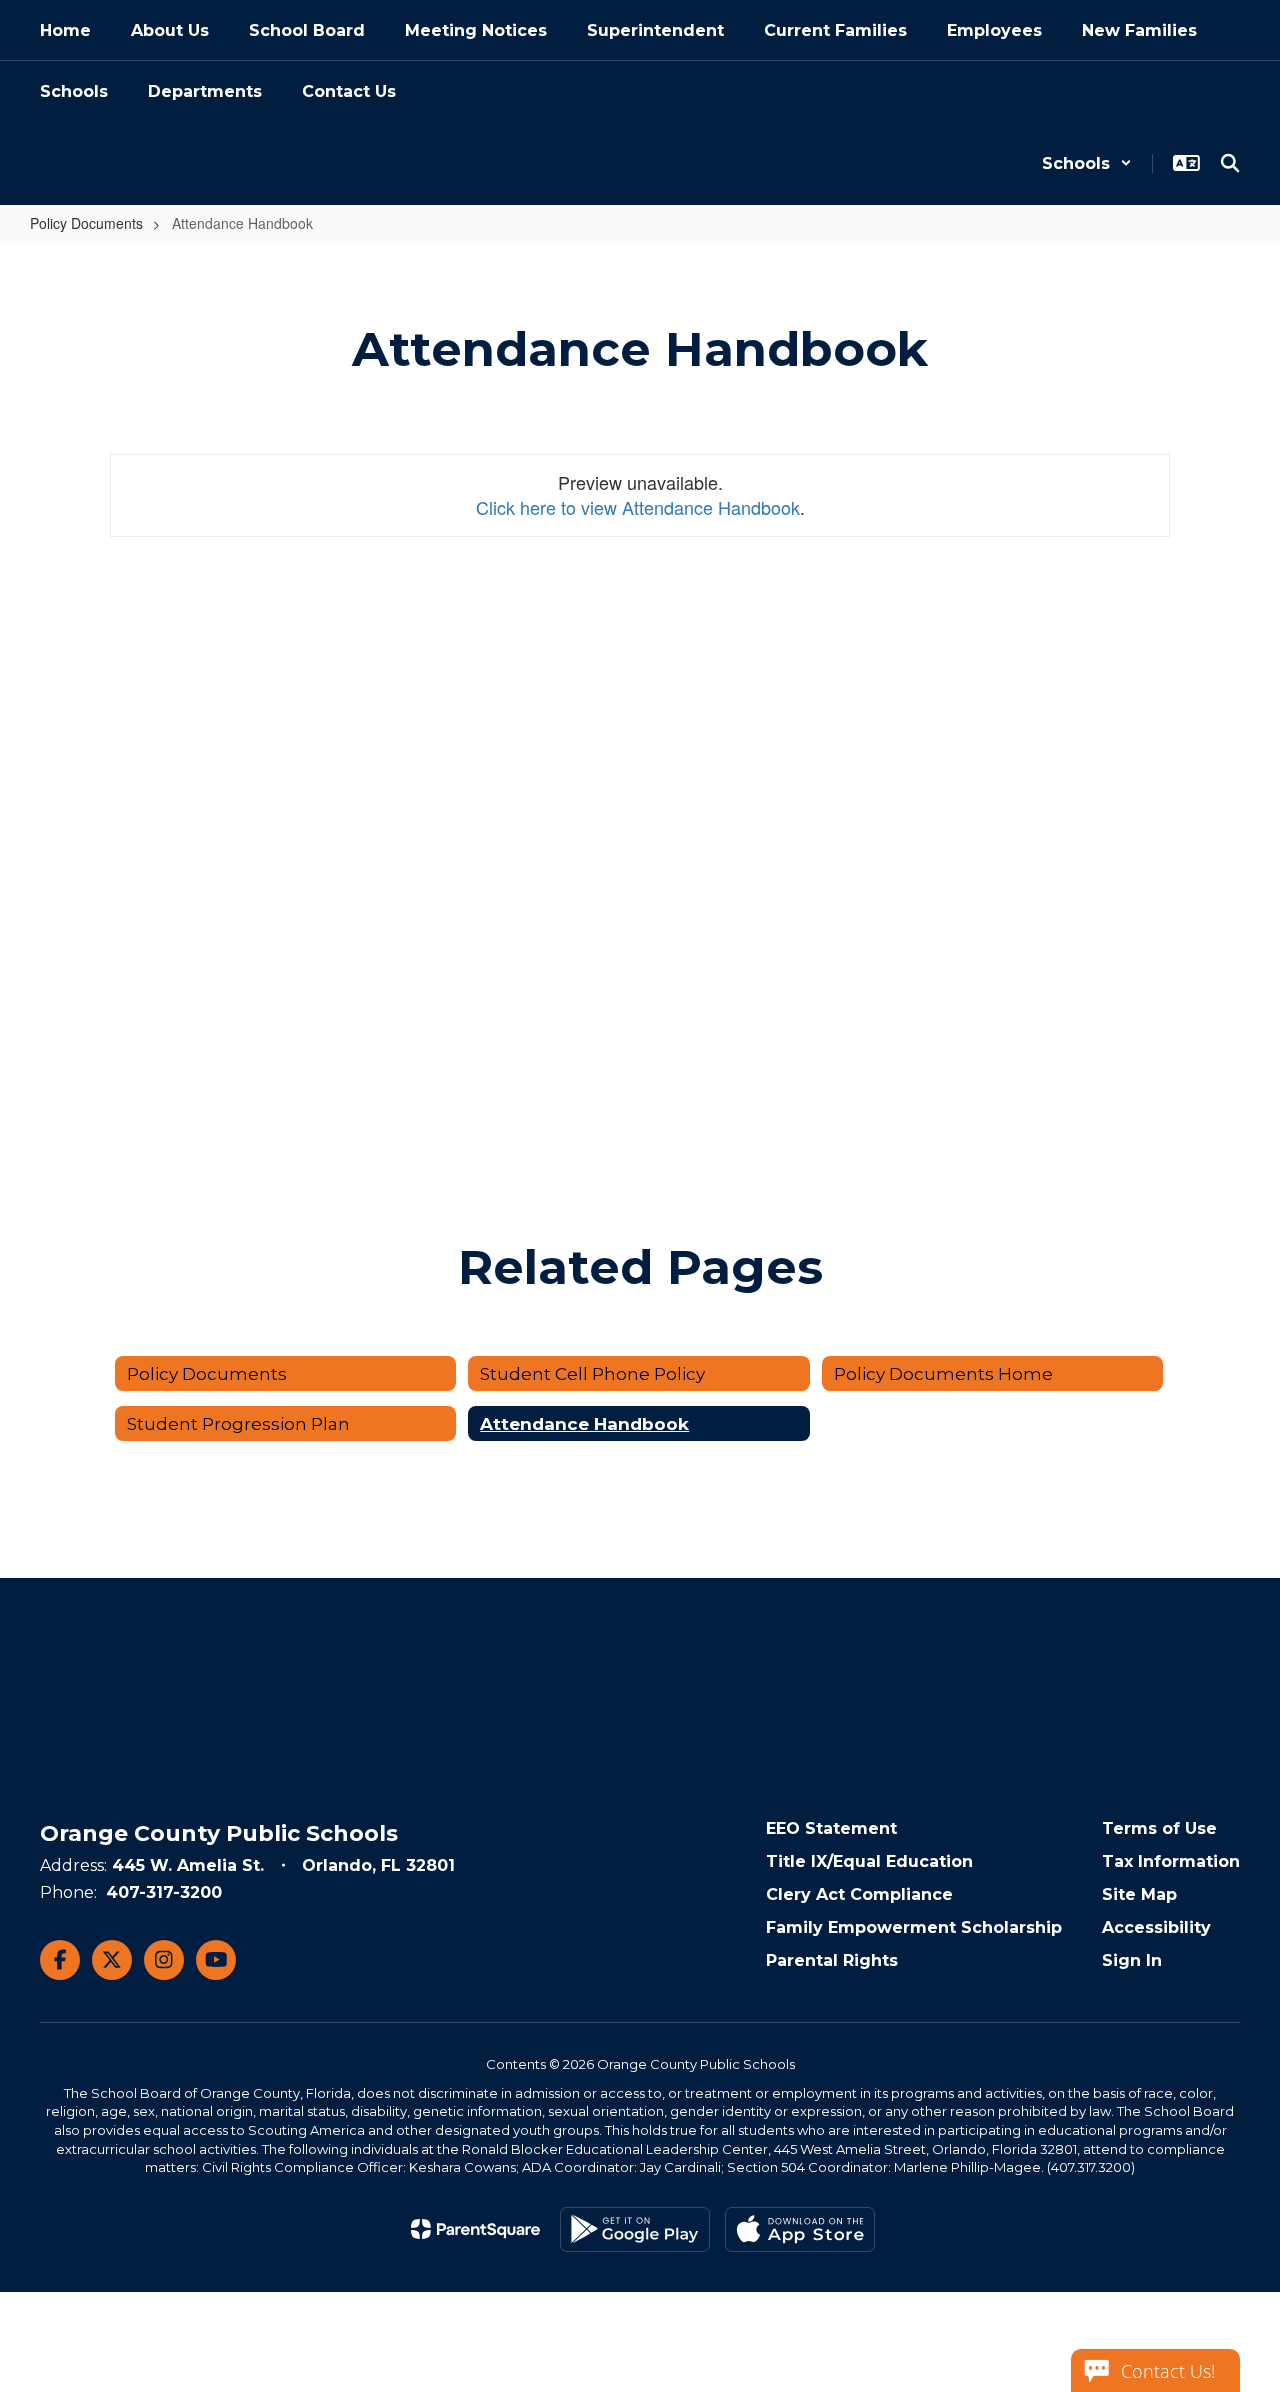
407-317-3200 (164, 1892)
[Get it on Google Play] (635, 2229)
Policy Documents (86, 223)
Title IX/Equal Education (869, 1861)
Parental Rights (832, 1960)
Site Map (1139, 1894)
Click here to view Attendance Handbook (638, 507)
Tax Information (1171, 1861)
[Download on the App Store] (800, 2229)
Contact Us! (1168, 2371)
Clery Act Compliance (859, 1894)
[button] (1087, 163)
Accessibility (1156, 1927)
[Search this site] (1230, 163)
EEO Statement (831, 1828)
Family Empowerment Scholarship (914, 1927)
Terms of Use (1159, 1828)
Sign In (1132, 1960)
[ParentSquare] (475, 2229)
